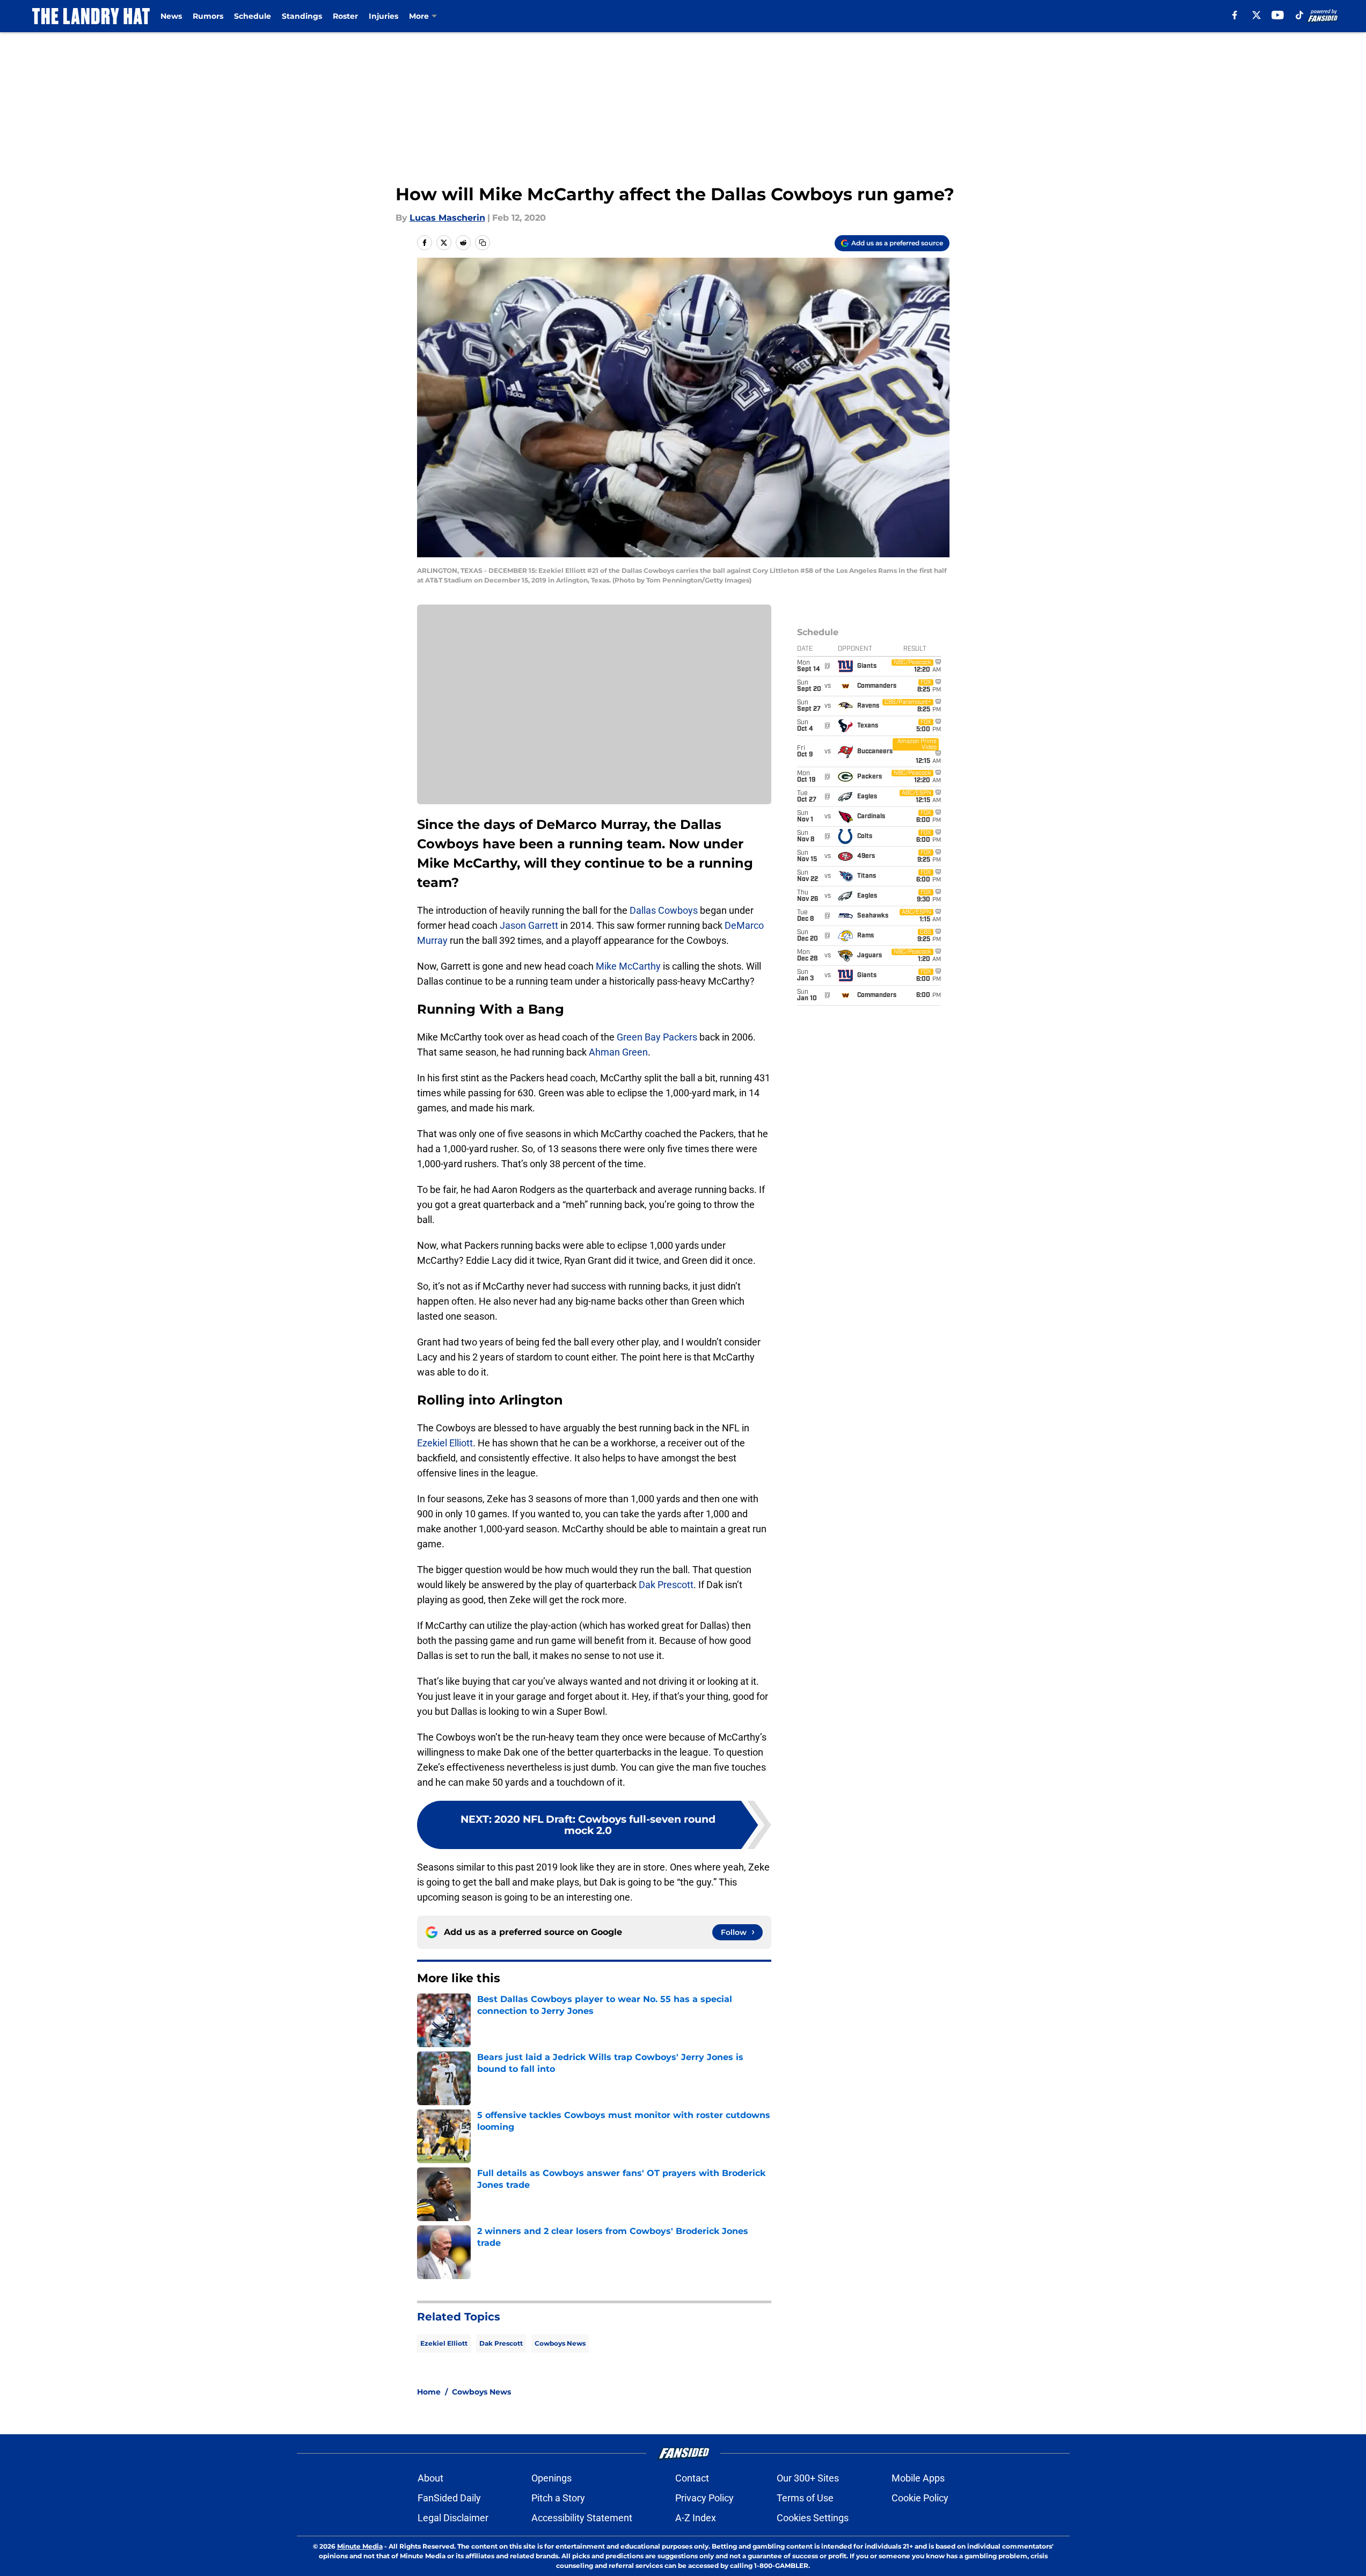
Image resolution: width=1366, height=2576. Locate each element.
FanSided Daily (449, 2498)
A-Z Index (696, 2518)
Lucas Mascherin (447, 218)
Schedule (253, 16)
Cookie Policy (920, 2498)
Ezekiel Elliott (445, 1443)
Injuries (383, 16)
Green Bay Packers (657, 1037)
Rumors (208, 16)
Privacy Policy (704, 2498)
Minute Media (360, 2546)
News (171, 16)
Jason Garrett (529, 925)
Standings (302, 16)
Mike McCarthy (628, 966)
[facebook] (1235, 15)
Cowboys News (560, 2343)
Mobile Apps (918, 2478)
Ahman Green (618, 1052)
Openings (551, 2478)
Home (429, 2392)
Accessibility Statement (582, 2518)
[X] (1257, 15)
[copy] (483, 243)
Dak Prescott (666, 1585)
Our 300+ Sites (808, 2478)
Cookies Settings (813, 2518)
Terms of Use (805, 2498)
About (430, 2478)
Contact (692, 2478)
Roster (345, 16)
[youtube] (1278, 15)
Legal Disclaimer (453, 2518)
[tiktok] (1299, 15)
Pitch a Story (558, 2498)
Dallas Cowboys (664, 910)
